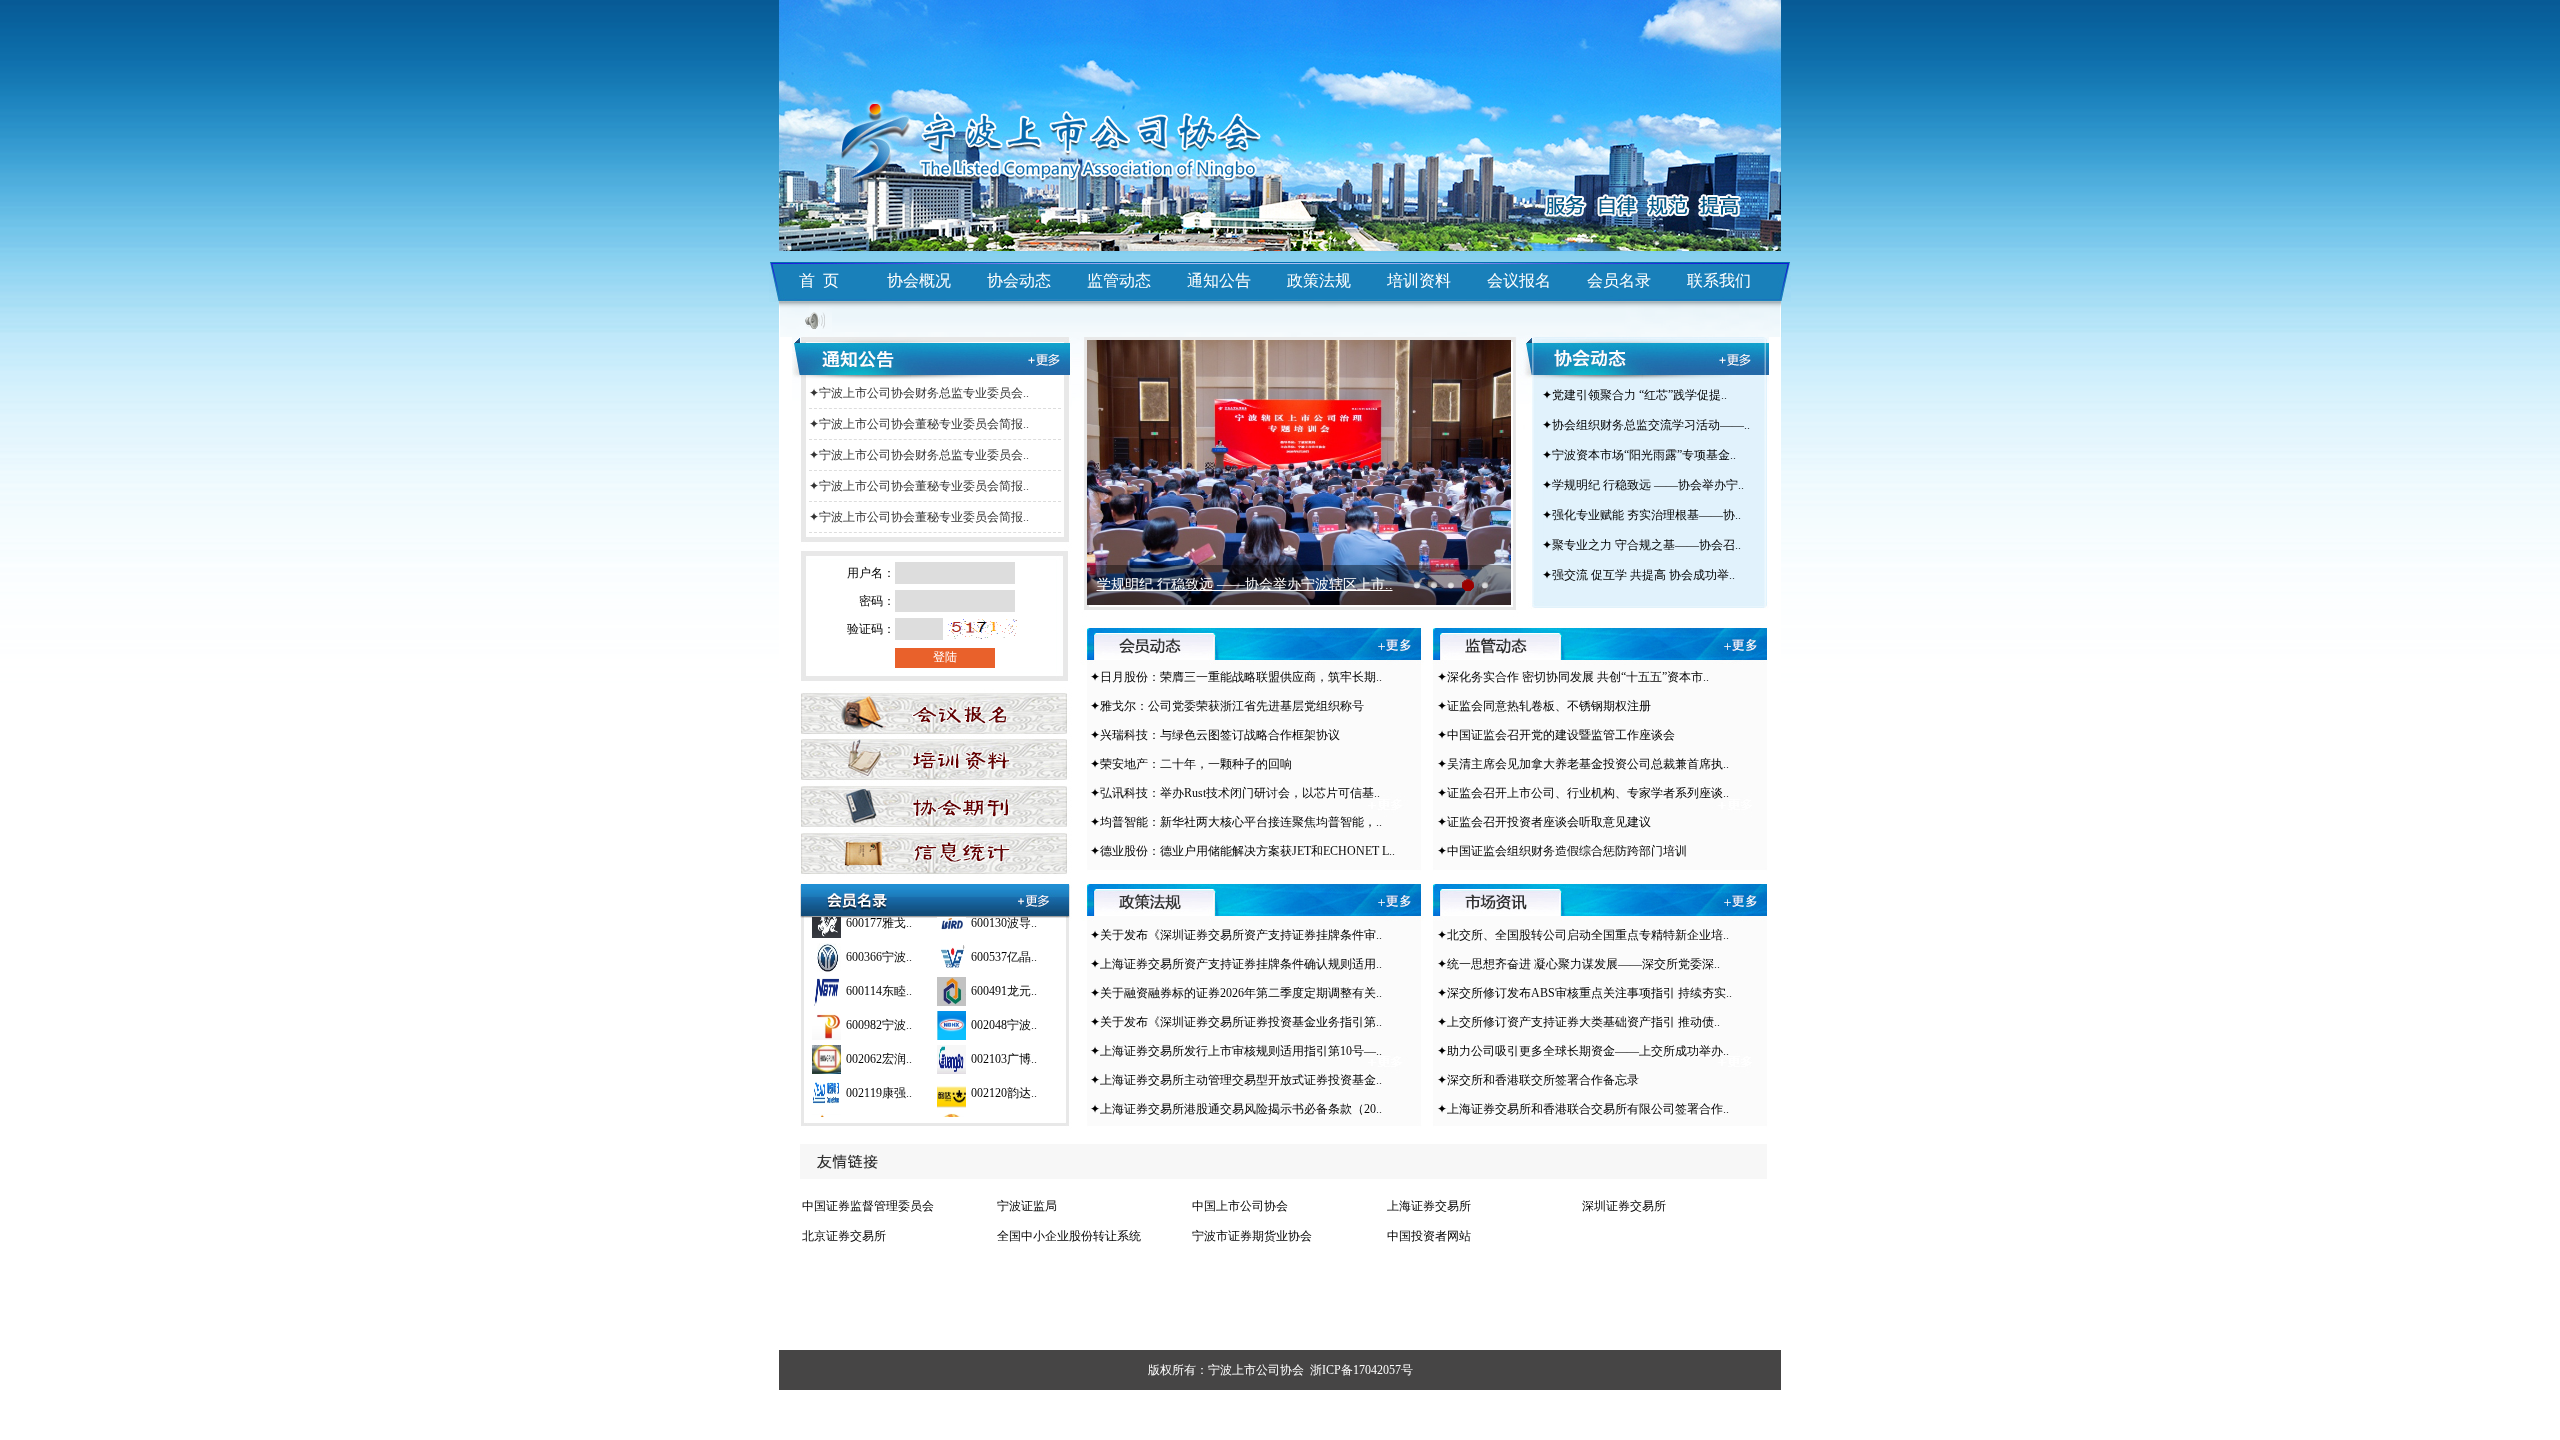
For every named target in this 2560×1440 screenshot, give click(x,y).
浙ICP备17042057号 (1361, 1370)
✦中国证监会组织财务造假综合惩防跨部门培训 (1562, 851)
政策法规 (1319, 280)
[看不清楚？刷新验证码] (981, 634)
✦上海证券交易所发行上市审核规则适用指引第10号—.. (1236, 1051)
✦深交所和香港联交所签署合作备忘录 (1538, 1080)
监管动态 (1119, 280)
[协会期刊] (931, 806)
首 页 (819, 280)
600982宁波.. (879, 1007)
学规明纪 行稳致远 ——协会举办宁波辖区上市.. (1245, 584)
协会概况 (919, 280)
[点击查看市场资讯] (1740, 902)
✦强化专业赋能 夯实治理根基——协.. (1641, 515)
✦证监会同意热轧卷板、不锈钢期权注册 (1544, 706)
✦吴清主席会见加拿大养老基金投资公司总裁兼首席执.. (1583, 764)
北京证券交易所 (844, 1236)
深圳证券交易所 (1624, 1206)
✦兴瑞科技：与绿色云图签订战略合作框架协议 (1215, 735)
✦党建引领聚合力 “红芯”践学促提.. (1634, 395)
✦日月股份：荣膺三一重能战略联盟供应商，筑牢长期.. (1236, 677)
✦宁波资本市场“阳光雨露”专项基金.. (1639, 455)
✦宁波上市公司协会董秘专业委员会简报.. (919, 424)
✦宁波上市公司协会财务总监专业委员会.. (919, 393)
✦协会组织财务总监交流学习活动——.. (1646, 425)
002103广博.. (1004, 1041)
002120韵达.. (1004, 1075)
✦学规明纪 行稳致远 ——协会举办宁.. (1643, 485)
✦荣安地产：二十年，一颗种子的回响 (1191, 764)
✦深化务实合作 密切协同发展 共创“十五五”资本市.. (1573, 677)
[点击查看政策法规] (1394, 902)
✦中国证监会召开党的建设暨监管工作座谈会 (1556, 735)
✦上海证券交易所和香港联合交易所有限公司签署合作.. (1583, 1109)
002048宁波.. (1004, 1007)
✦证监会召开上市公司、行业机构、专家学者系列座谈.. (1583, 793)
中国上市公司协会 (1240, 1206)
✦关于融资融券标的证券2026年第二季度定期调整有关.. (1236, 993)
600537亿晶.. (1004, 939)
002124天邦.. (879, 1109)
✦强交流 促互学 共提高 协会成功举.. (1638, 575)
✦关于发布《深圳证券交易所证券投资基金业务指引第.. (1236, 1022)
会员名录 (1619, 280)
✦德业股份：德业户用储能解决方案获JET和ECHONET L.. (1242, 851)
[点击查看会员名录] (1034, 900)
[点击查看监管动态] (1740, 647)
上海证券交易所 (1429, 1206)
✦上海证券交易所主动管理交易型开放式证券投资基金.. (1236, 1080)
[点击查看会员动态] (1394, 647)
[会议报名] (931, 707)
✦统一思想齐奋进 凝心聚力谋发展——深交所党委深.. (1578, 964)
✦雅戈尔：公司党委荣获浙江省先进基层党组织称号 (1227, 706)
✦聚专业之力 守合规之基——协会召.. (1641, 545)
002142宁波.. (1004, 1109)
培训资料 (1419, 280)
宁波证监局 (1027, 1206)
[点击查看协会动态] (1746, 360)
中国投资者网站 (1429, 1236)
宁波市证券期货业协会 (1252, 1236)
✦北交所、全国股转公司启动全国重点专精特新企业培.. (1583, 935)
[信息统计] (931, 856)
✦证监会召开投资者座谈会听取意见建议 (1544, 822)
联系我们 (1719, 280)
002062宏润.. (879, 1041)
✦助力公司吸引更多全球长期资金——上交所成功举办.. (1583, 1051)
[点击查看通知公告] (1043, 360)
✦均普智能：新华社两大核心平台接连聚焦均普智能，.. (1236, 822)
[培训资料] (931, 755)
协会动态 (1019, 280)
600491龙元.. (1004, 973)
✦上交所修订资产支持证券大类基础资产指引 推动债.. (1578, 1022)
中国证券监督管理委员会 (868, 1206)
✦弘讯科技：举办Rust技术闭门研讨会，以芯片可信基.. (1235, 793)
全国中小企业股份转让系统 (1069, 1236)
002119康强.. (879, 1075)
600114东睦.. (879, 973)
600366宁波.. (879, 939)
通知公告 (1219, 280)
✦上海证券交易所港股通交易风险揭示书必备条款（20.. (1236, 1109)
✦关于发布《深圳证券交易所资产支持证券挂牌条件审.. (1236, 935)
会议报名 (1519, 280)
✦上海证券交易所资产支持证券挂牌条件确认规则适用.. (1236, 964)
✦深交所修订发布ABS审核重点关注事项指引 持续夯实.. (1584, 993)
